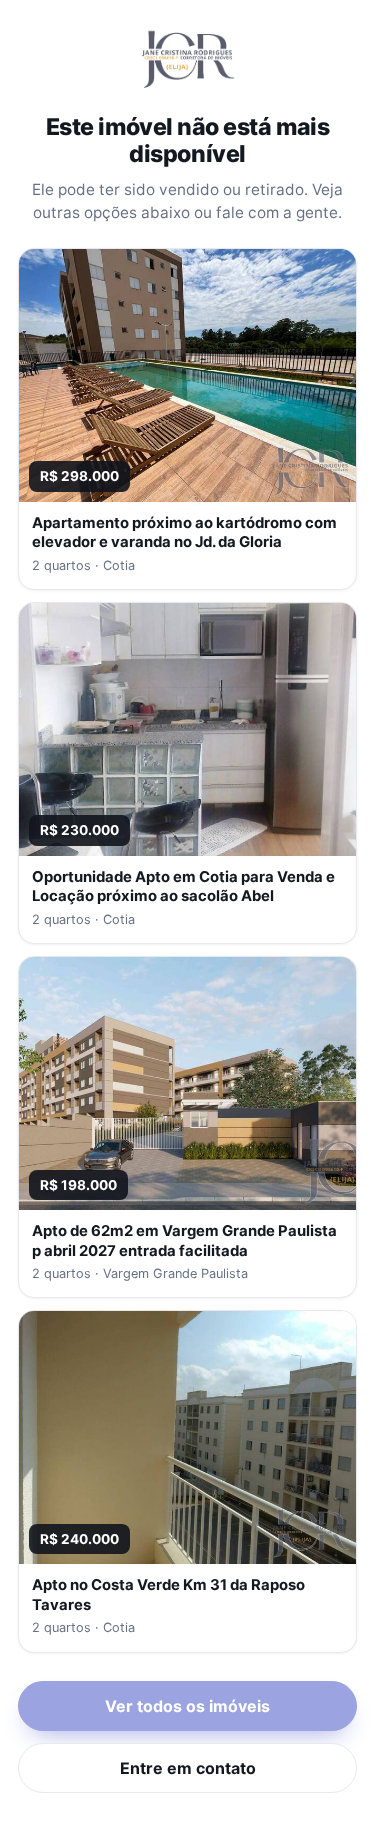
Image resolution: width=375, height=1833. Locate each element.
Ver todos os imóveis (187, 1706)
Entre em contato (188, 1768)
